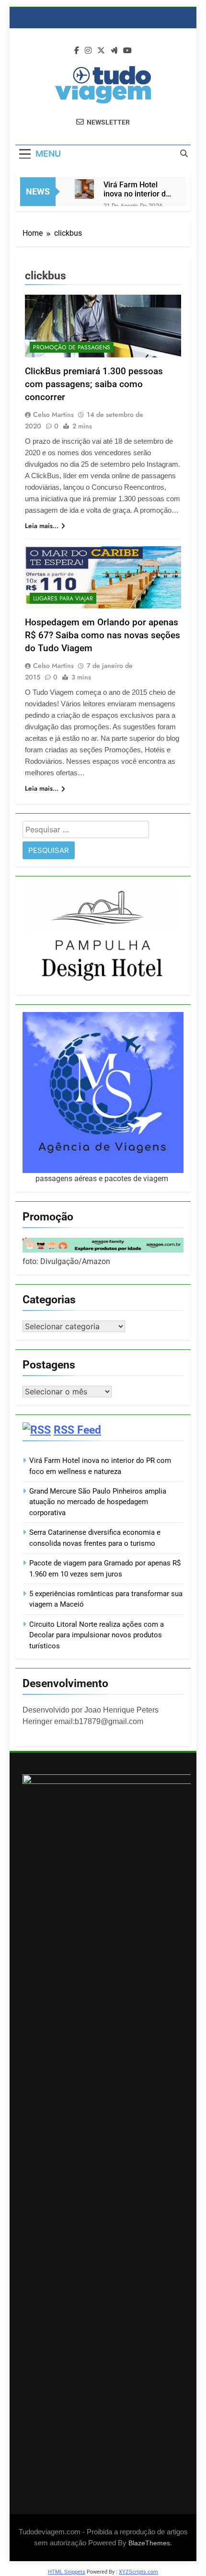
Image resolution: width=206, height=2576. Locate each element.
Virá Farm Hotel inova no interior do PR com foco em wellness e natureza (137, 189)
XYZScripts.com (138, 2572)
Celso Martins (53, 414)
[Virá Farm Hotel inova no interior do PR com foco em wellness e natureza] (84, 189)
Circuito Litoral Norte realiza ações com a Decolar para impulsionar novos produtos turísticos (97, 1635)
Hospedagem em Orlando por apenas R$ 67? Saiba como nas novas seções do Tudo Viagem (103, 635)
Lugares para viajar (63, 598)
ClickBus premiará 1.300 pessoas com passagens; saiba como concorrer (94, 384)
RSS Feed (77, 1430)
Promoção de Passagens (72, 347)
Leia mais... (42, 526)
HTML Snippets (67, 2572)
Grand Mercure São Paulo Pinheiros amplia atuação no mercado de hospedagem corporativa (98, 1502)
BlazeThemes (149, 2543)
